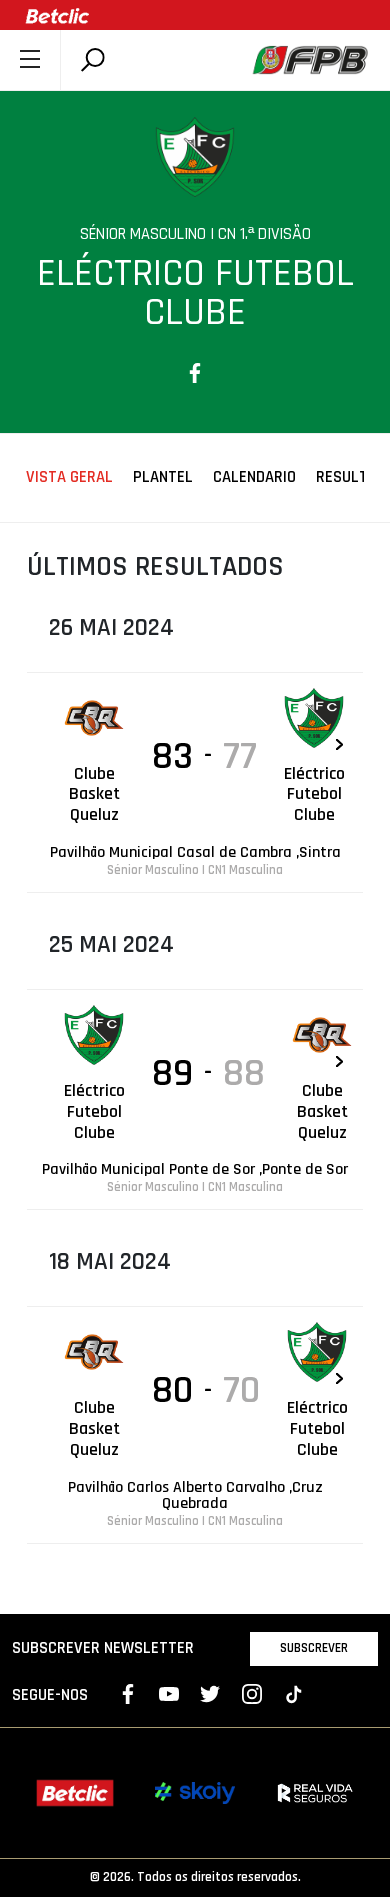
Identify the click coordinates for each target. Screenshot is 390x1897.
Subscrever (314, 1648)
